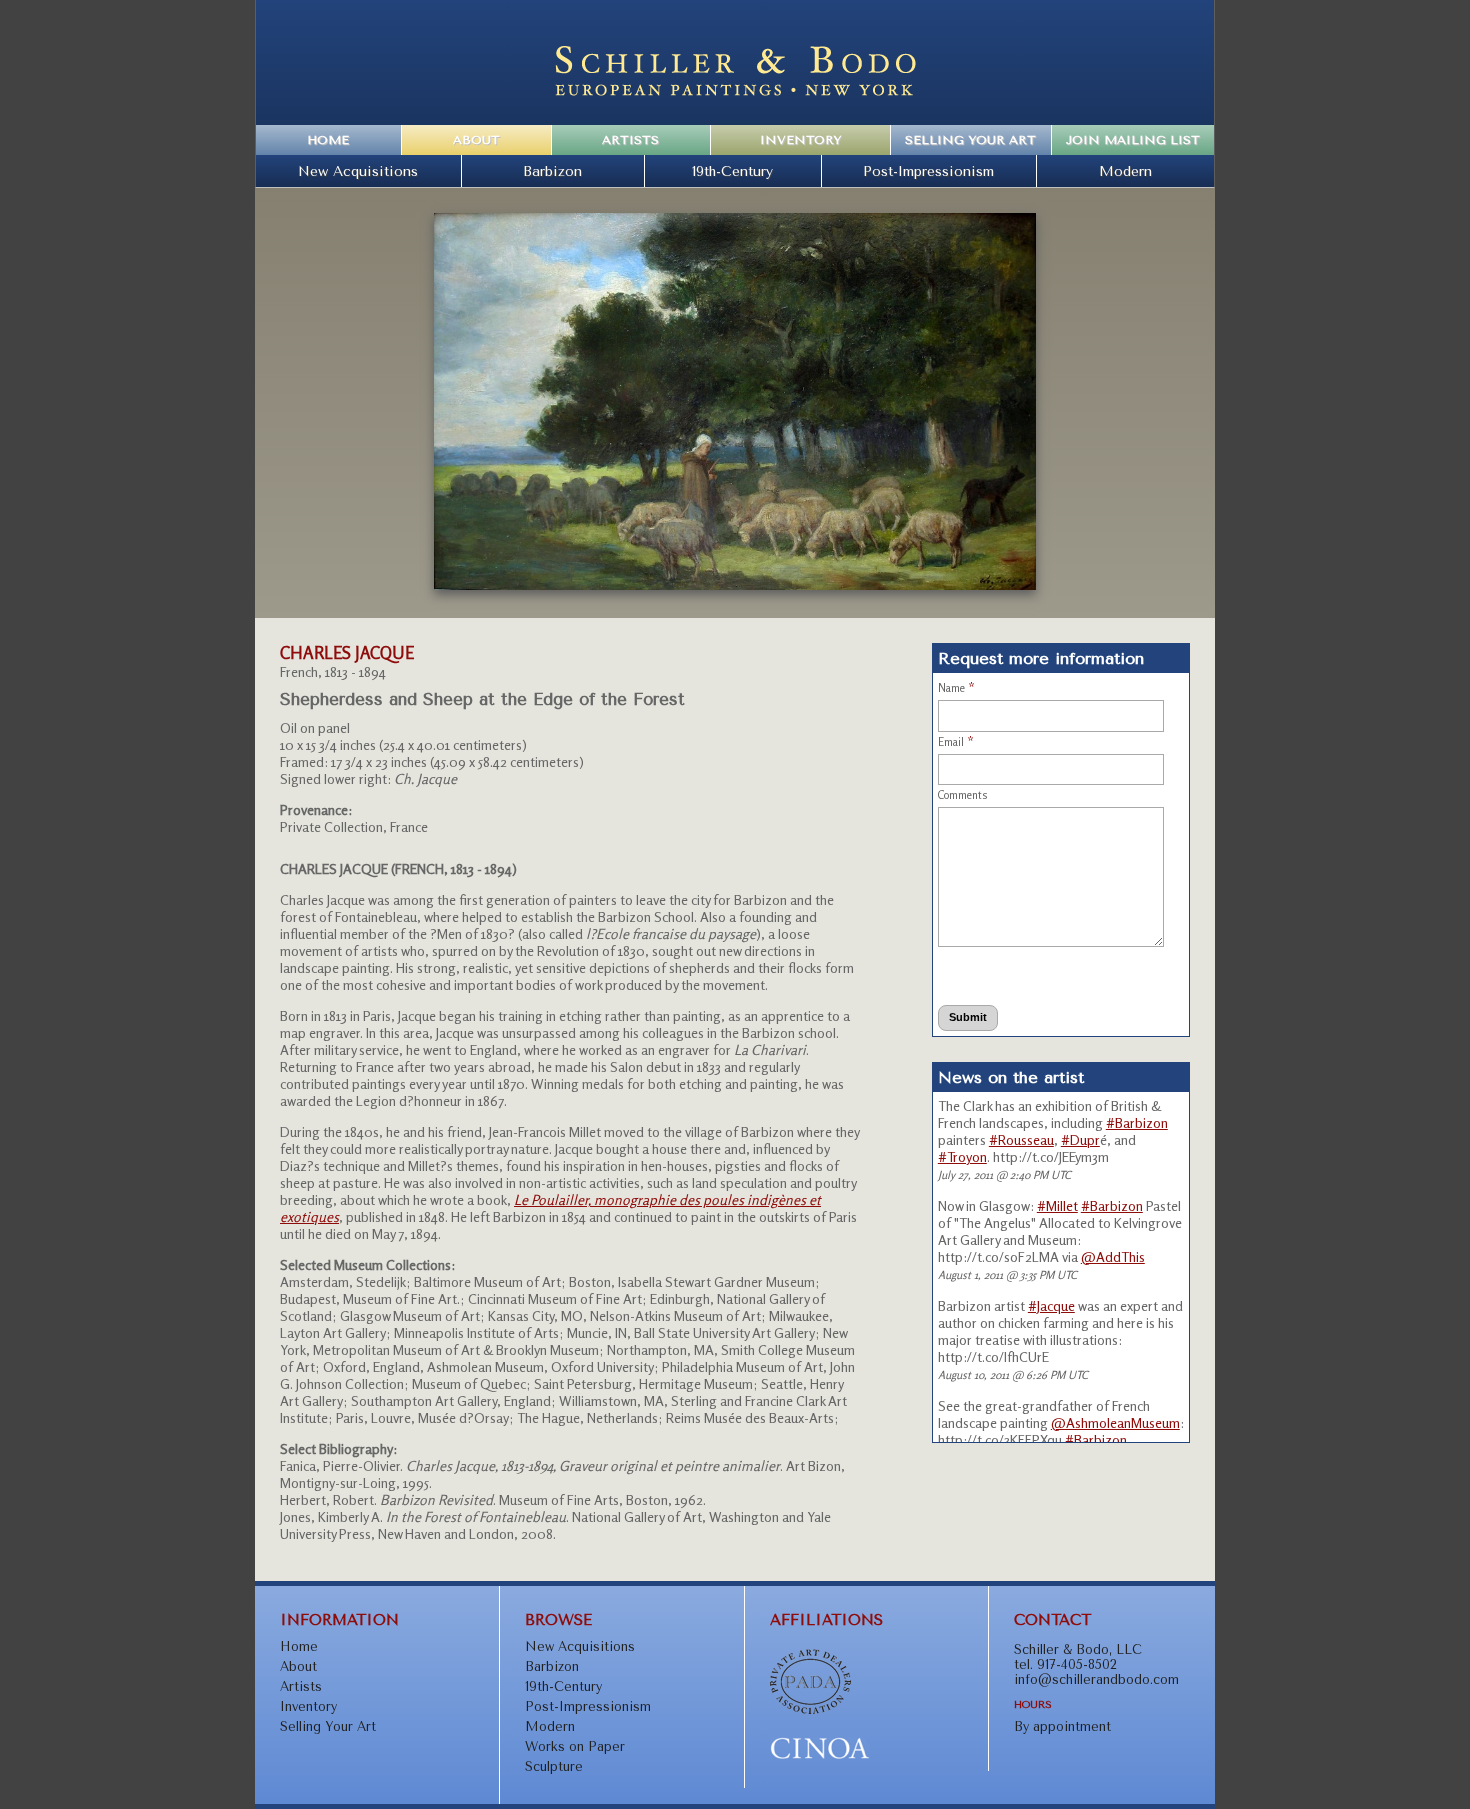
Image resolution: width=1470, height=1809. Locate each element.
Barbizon (552, 171)
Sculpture (554, 1766)
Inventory (800, 140)
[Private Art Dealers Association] (810, 1709)
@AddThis (1113, 1256)
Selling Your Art (970, 140)
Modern (1125, 171)
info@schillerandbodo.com (1096, 1679)
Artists (630, 140)
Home (328, 140)
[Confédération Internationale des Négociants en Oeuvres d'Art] (820, 1755)
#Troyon (962, 1156)
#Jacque (1051, 1305)
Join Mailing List (1133, 140)
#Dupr (1080, 1139)
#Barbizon (1137, 1122)
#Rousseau (1021, 1139)
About (476, 140)
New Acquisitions (358, 171)
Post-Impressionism (928, 171)
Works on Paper (575, 1746)
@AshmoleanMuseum (1115, 1422)
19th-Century (732, 171)
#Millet (1057, 1205)
